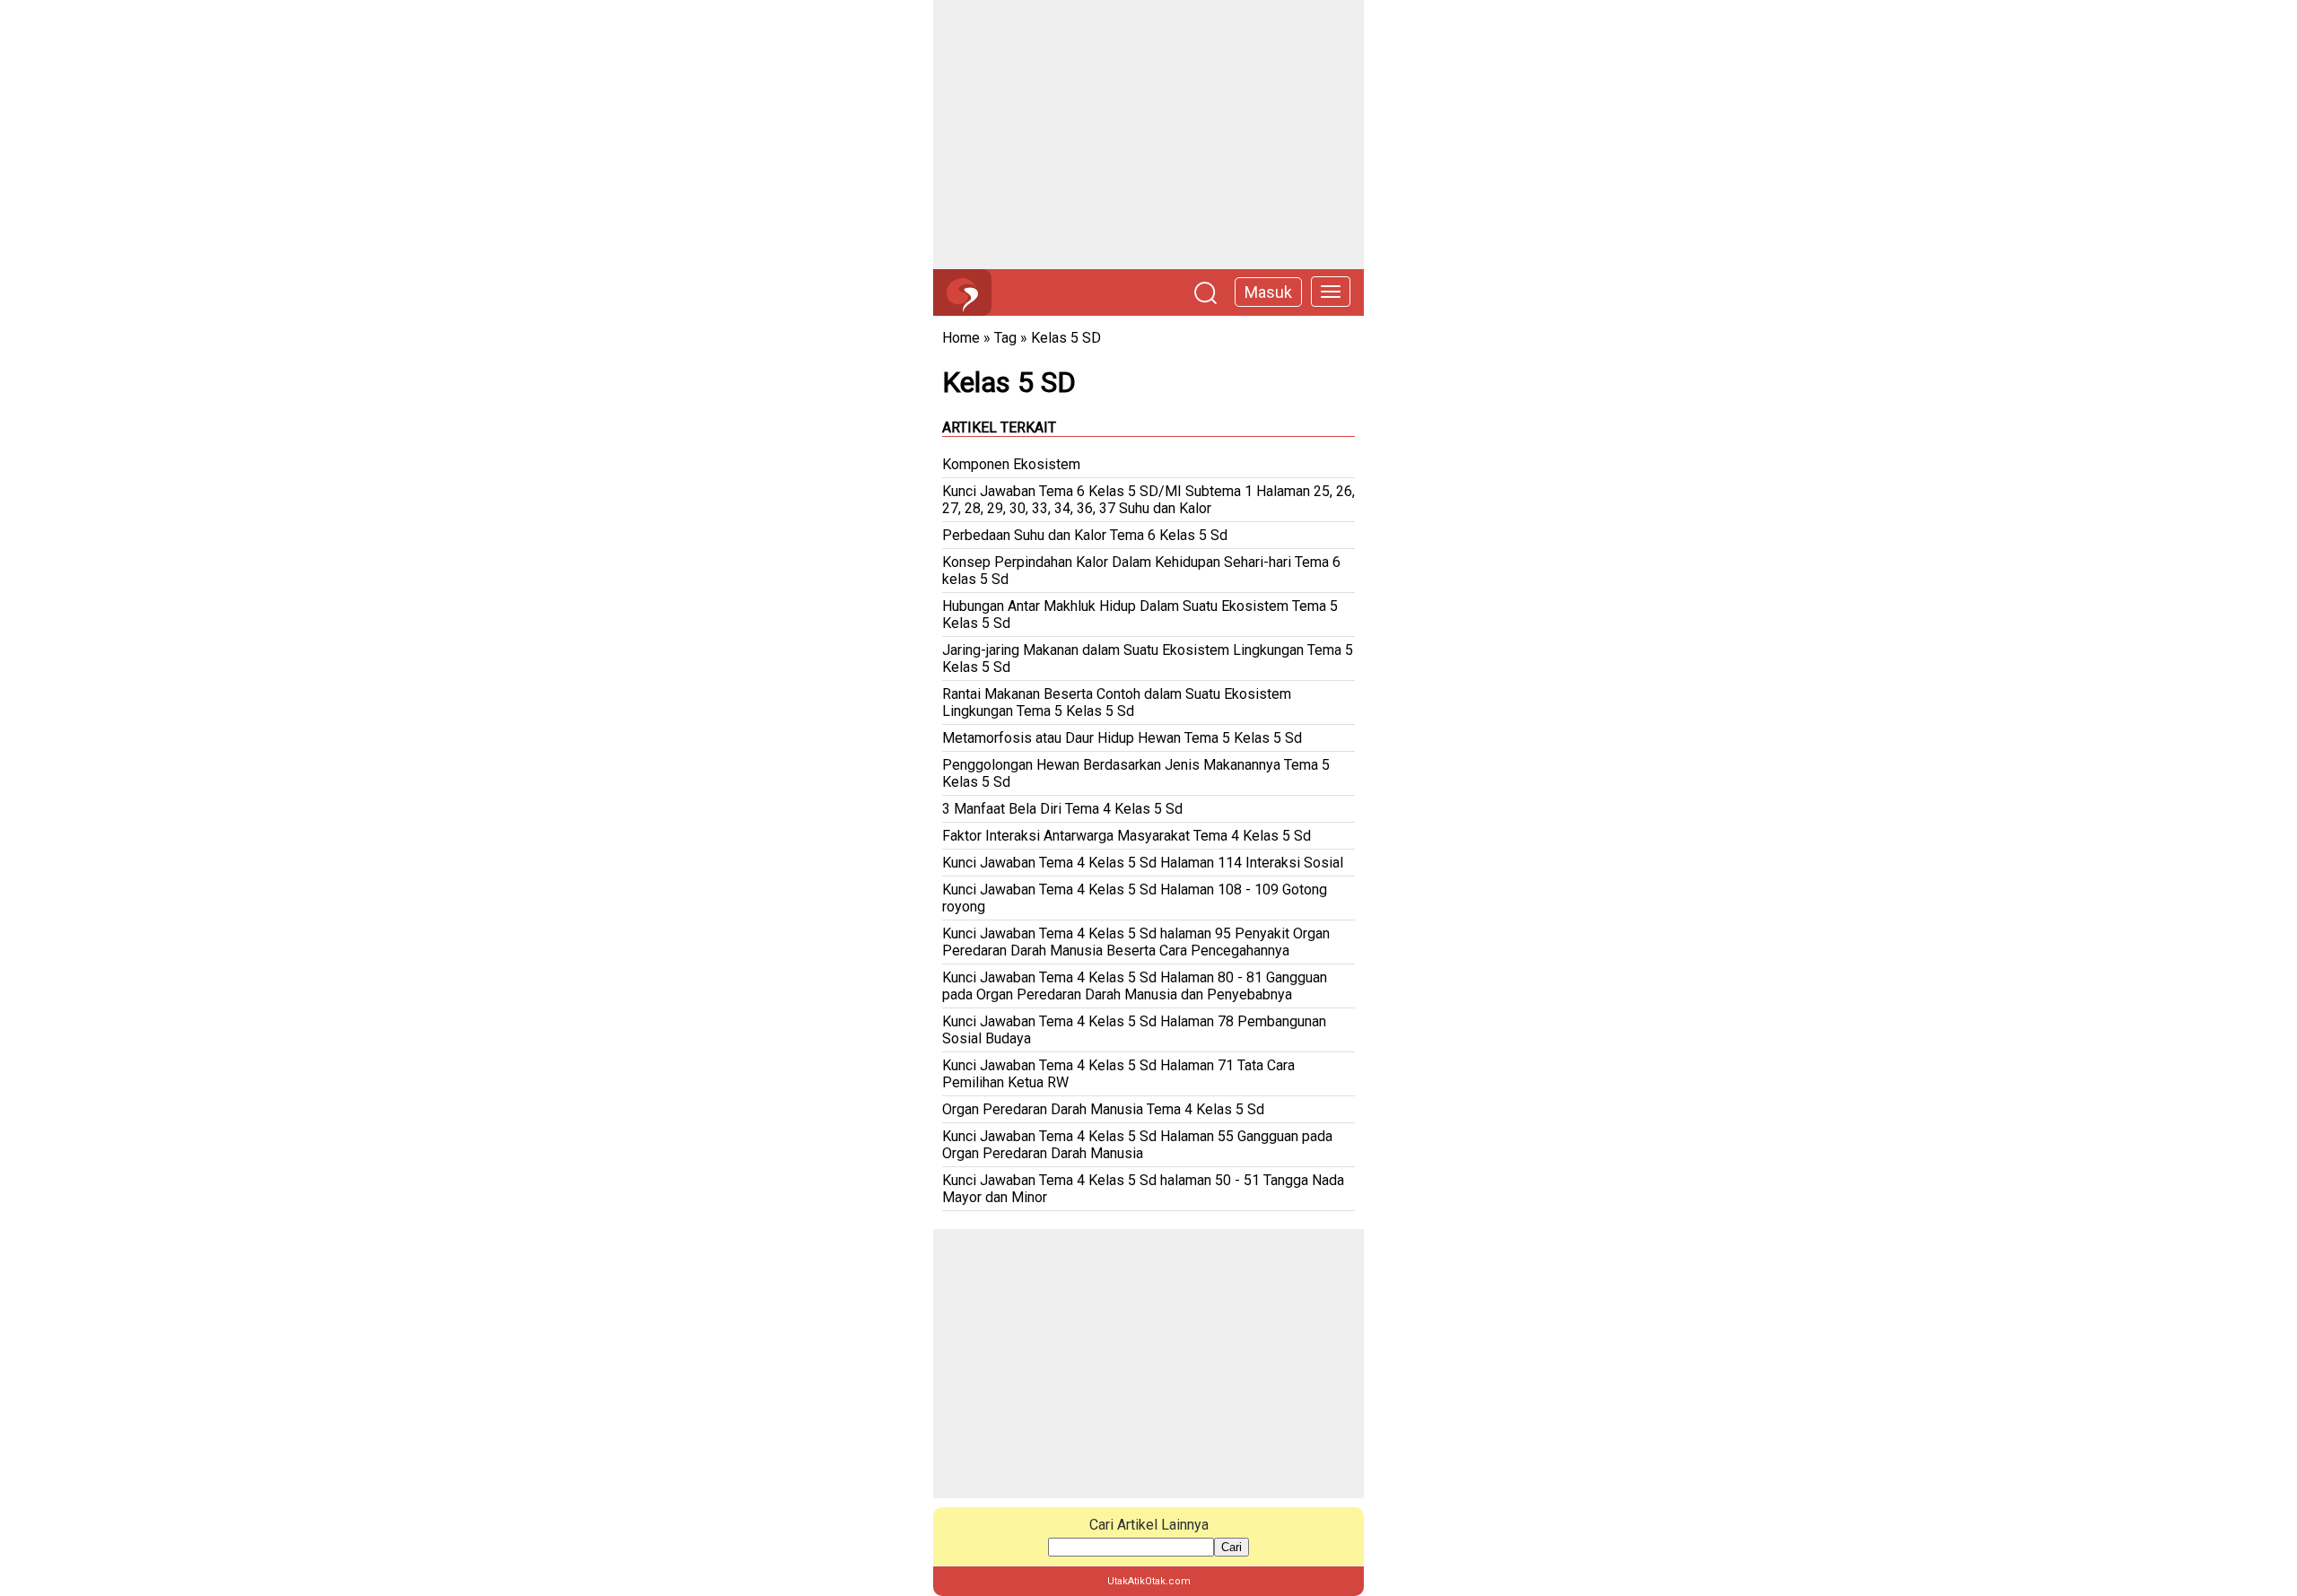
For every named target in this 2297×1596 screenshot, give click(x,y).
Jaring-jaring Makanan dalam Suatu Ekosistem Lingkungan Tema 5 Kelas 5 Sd (1148, 658)
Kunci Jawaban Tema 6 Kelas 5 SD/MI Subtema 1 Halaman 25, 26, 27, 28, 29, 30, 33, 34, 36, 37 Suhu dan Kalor (1148, 500)
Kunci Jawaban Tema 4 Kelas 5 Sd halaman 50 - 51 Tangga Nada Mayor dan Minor (1143, 1189)
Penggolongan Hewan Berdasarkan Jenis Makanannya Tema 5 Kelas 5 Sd (1136, 773)
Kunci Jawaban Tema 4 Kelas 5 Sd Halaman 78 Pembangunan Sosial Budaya (1134, 1030)
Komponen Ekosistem (1011, 464)
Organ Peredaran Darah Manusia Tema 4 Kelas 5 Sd (1103, 1109)
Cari (1231, 1547)
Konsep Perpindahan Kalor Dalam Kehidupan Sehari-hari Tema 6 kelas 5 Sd (1141, 571)
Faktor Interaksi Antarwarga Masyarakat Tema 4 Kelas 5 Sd (1127, 836)
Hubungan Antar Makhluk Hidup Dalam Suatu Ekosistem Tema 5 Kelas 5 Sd (1140, 615)
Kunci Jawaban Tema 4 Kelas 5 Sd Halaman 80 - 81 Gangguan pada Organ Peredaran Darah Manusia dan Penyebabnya (1135, 986)
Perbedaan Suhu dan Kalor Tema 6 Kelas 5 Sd (1085, 535)
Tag (1005, 338)
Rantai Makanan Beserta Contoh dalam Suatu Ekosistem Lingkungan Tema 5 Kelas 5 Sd (1117, 702)
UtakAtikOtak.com (1149, 1581)
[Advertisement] (1148, 135)
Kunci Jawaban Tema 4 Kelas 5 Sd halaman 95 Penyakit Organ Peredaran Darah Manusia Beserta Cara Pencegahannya (1136, 942)
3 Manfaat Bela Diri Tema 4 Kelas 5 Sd (1062, 809)
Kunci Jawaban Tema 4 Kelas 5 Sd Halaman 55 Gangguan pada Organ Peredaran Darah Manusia (1137, 1145)
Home (961, 338)
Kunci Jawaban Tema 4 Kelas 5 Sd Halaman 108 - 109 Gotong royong (1135, 898)
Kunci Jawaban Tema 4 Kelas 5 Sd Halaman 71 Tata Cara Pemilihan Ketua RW (1118, 1074)
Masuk (1268, 292)
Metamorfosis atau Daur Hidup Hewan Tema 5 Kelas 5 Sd (1122, 738)
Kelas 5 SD (1066, 338)
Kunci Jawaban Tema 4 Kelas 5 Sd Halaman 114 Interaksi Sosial (1143, 863)
